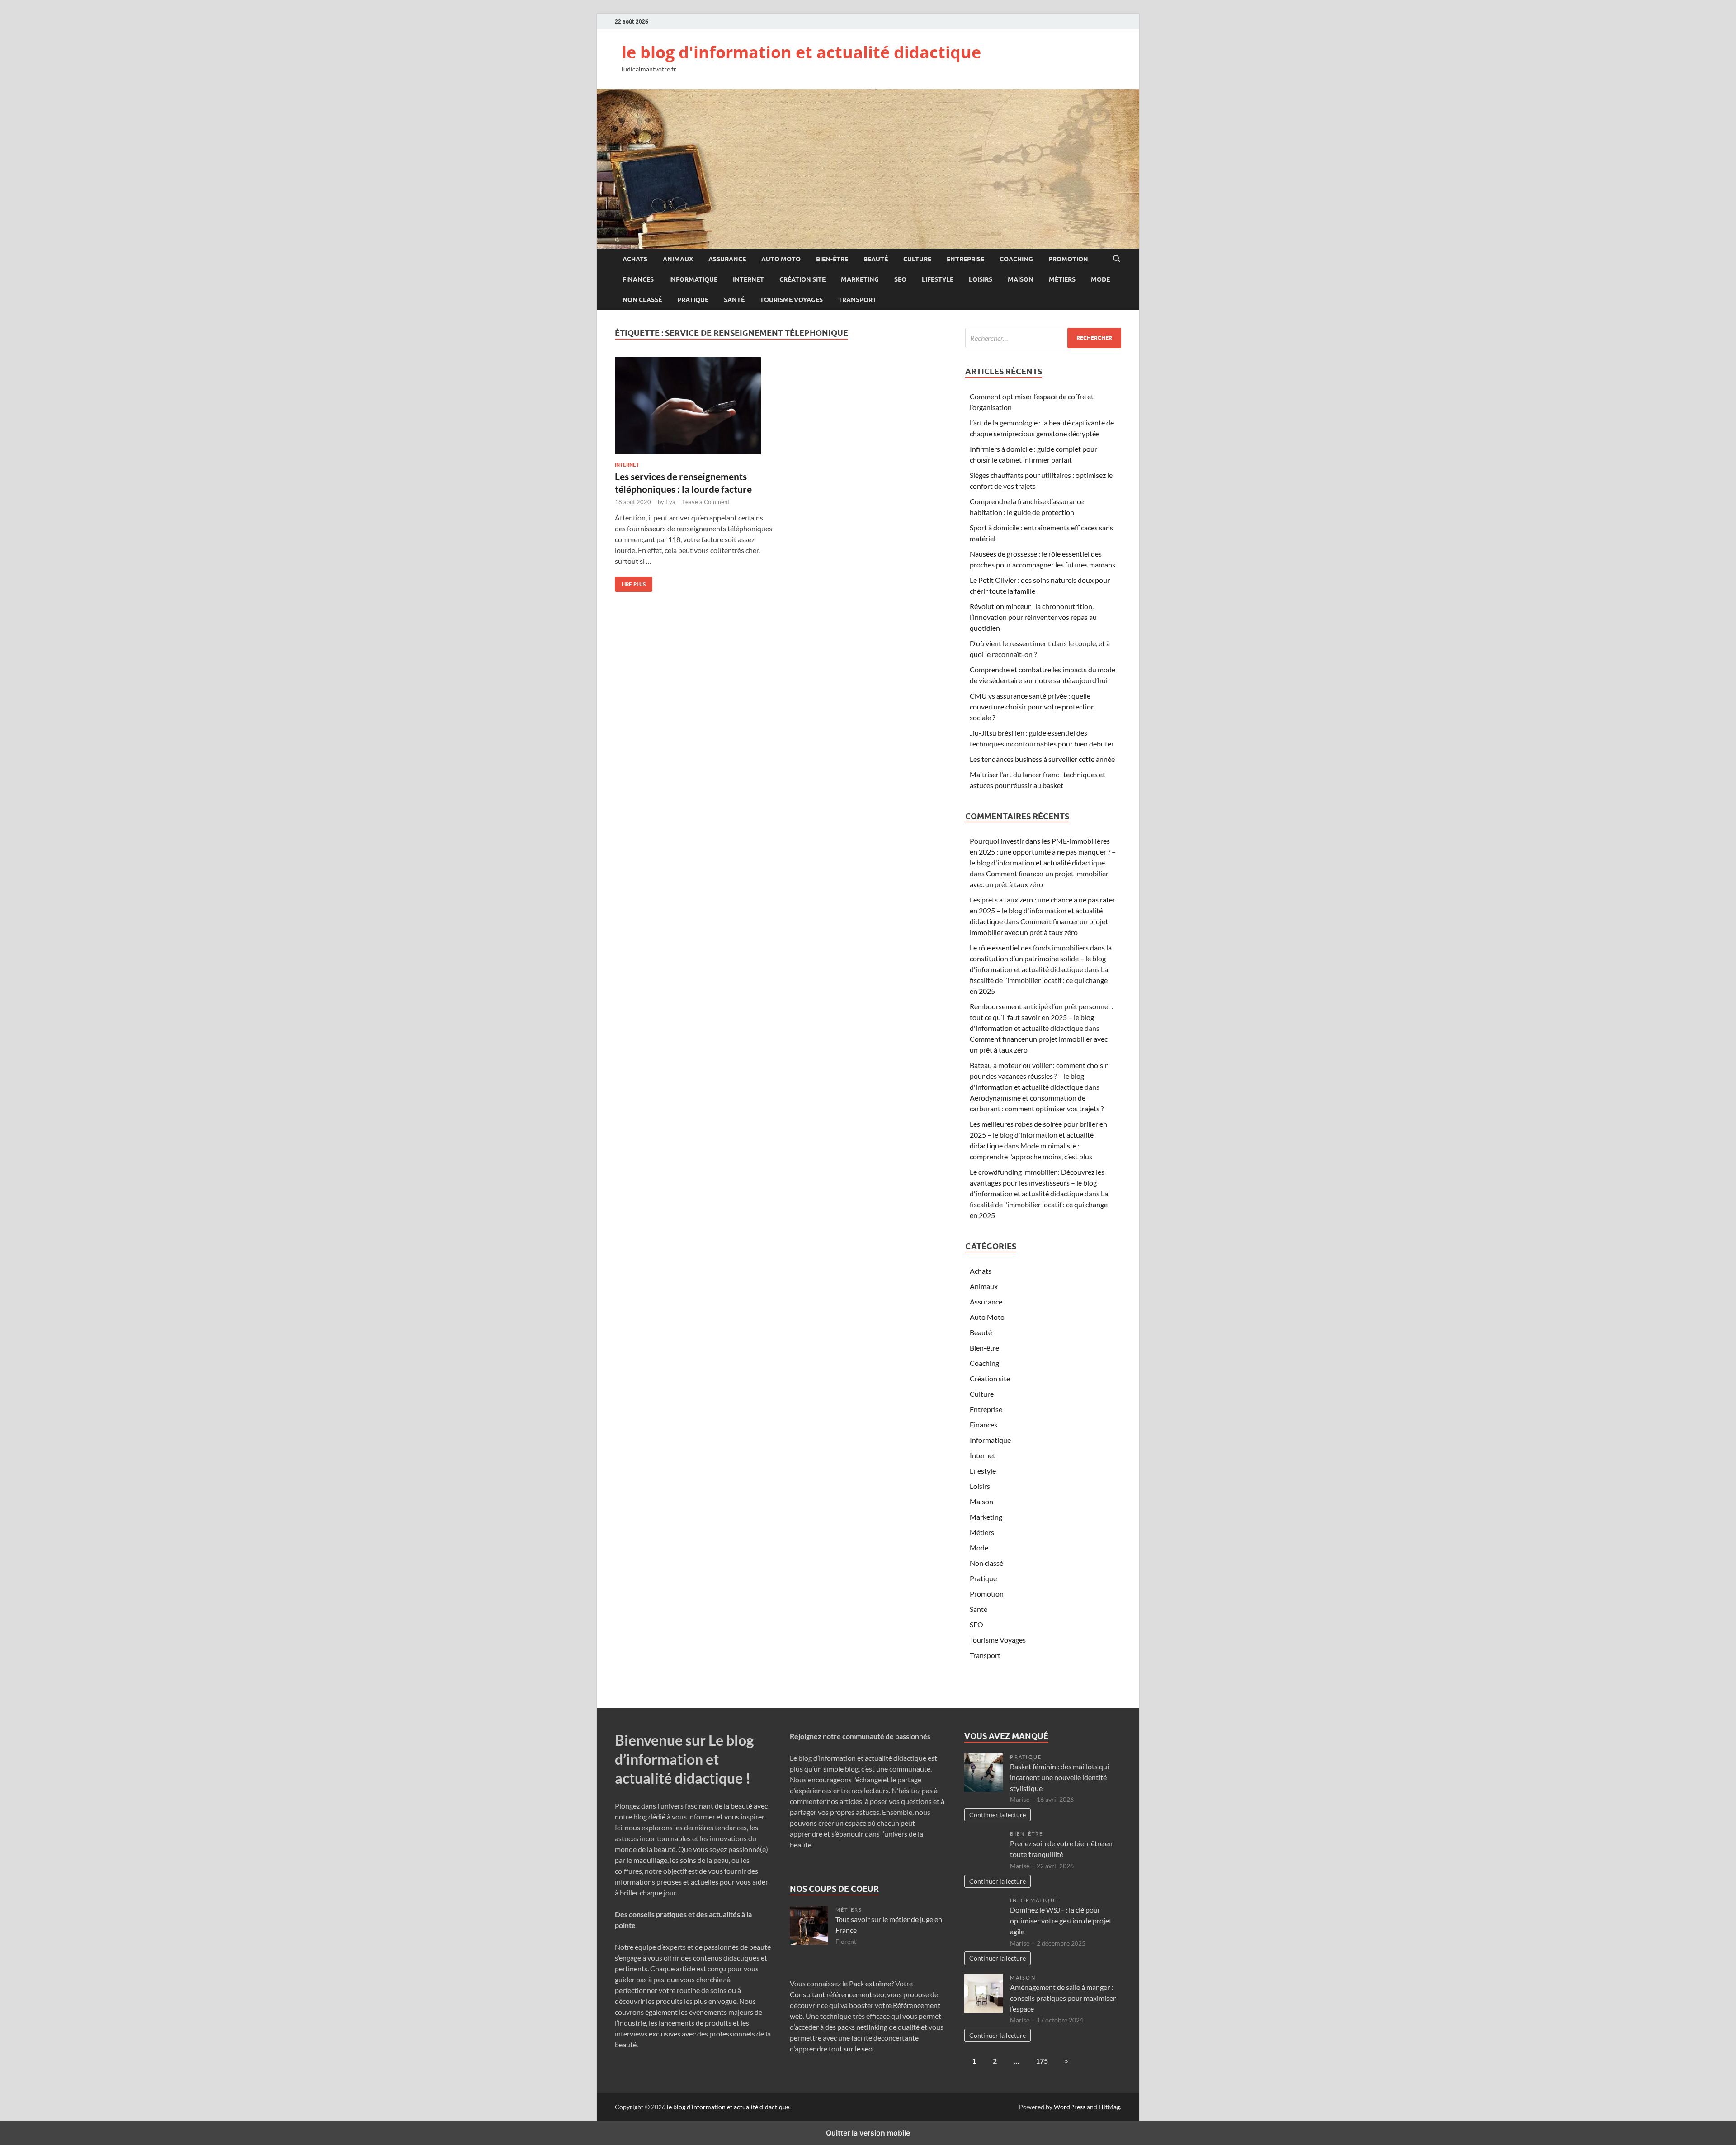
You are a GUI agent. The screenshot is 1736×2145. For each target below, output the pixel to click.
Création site (802, 279)
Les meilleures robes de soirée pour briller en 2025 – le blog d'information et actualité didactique (1038, 1135)
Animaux (678, 259)
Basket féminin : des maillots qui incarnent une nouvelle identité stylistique (1059, 1777)
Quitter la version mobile (868, 2133)
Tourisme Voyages (791, 300)
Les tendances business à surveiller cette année (1042, 759)
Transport (857, 300)
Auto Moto (781, 259)
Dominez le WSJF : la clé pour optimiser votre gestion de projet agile (1061, 1921)
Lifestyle (938, 279)
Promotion (1068, 259)
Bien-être (832, 259)
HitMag (1109, 2107)
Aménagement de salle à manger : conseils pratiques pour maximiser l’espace (1063, 1998)
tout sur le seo (851, 2048)
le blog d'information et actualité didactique (801, 52)
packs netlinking (862, 2027)
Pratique (693, 300)
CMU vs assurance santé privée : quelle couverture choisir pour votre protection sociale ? (1032, 706)
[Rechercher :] (1043, 338)
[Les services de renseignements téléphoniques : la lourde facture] (693, 406)
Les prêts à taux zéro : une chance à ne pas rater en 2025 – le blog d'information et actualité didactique (1043, 910)
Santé (734, 300)
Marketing (860, 279)
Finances (638, 279)
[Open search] (1117, 259)
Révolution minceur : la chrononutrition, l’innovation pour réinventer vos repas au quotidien (1033, 617)
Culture (917, 259)
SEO (900, 279)
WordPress (1070, 2107)
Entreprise (965, 259)
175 (1042, 2061)
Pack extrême (870, 1983)
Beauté (876, 259)
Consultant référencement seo (837, 1994)
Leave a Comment (706, 502)
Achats (635, 259)
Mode (1100, 279)
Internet (748, 279)
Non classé (642, 300)
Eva (670, 502)
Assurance (727, 259)
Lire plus (630, 582)
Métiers (1062, 279)
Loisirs (981, 279)
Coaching (1016, 259)
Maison (1021, 279)
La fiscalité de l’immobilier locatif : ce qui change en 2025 (1039, 980)
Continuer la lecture (998, 1815)
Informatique (693, 279)
